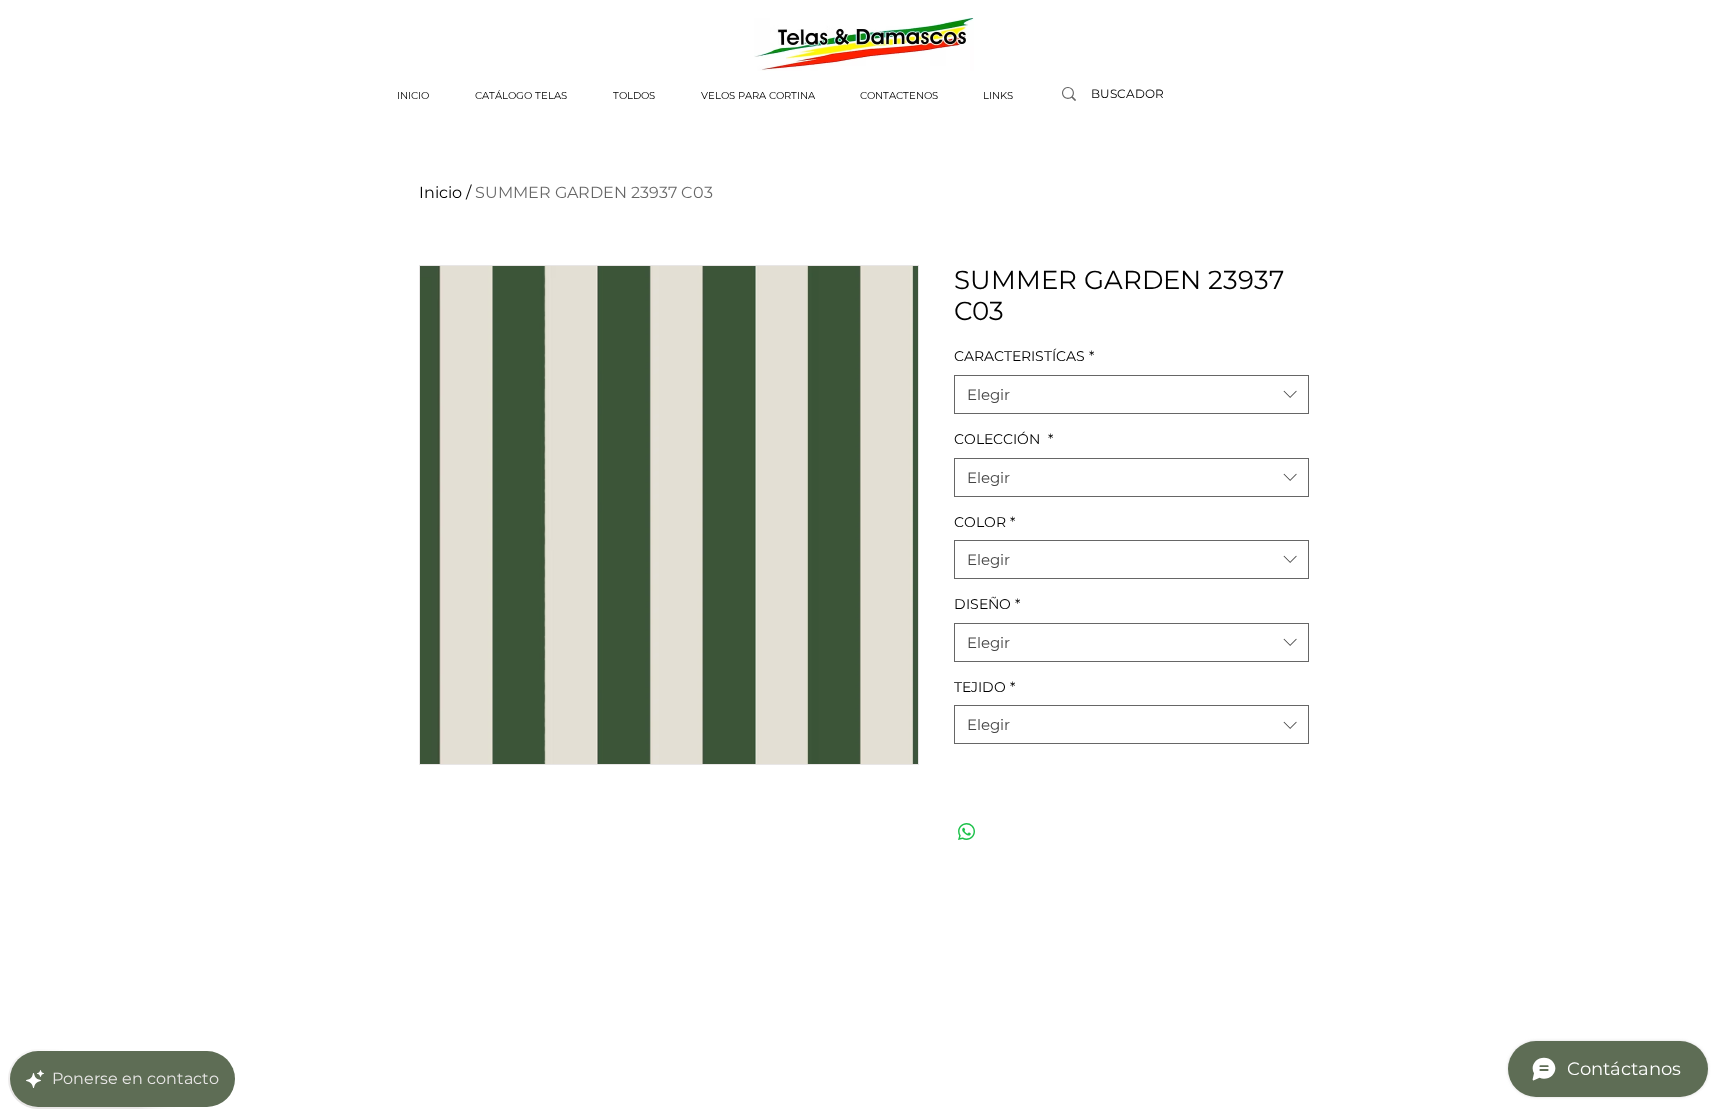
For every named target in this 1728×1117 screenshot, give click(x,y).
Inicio (440, 192)
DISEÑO (987, 604)
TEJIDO (984, 687)
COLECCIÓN (1003, 439)
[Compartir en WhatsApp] (967, 832)
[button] (521, 96)
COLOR (984, 522)
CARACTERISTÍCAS (1024, 356)
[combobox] (1131, 394)
